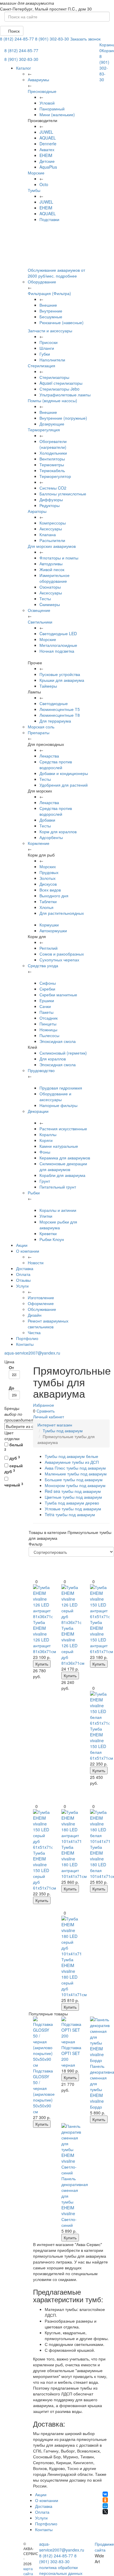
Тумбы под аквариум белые (71, 1456)
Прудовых (49, 872)
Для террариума (55, 721)
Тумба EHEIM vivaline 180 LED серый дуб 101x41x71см (74, 1977)
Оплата (23, 1274)
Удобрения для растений (64, 785)
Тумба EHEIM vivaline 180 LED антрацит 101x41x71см (74, 1862)
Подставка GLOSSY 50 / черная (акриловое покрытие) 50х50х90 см (44, 2091)
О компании (28, 1251)
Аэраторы (37, 511)
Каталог (24, 68)
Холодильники (53, 453)
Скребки (47, 989)
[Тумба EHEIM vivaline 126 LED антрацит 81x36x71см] (43, 1602)
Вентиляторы (52, 459)
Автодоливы (51, 564)
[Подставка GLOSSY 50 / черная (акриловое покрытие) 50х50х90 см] (43, 2042)
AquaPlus (48, 167)
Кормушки (49, 925)
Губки (45, 354)
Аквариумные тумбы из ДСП (72, 1462)
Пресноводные (42, 91)
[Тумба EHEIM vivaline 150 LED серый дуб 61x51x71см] (43, 1830)
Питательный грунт (58, 1187)
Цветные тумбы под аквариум (73, 1497)
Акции (22, 1245)
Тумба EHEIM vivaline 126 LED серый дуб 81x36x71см (73, 1645)
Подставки (49, 219)
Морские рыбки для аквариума (58, 1225)
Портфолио (27, 1338)
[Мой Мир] (105, 2506)
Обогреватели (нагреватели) (53, 444)
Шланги (47, 348)
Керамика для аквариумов (65, 1158)
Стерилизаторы (54, 377)
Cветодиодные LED (58, 633)
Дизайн (35, 1315)
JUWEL (46, 132)
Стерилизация (42, 366)
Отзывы (23, 1280)
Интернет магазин (55, 1425)
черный (14, 1485)
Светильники (40, 622)
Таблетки (48, 901)
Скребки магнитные (58, 995)
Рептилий (49, 948)
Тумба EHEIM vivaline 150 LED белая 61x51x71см (102, 1743)
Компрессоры (53, 523)
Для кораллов (53, 1059)
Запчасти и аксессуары (50, 331)
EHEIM (46, 155)
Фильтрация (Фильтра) (49, 293)
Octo (44, 184)
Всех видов (50, 890)
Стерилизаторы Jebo (59, 389)
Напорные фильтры (58, 1105)
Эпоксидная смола (58, 1041)
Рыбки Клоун (52, 1239)
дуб (14, 1458)
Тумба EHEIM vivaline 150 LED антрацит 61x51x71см (102, 1637)
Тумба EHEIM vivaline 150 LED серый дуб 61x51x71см (45, 1870)
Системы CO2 (53, 488)
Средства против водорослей (56, 764)
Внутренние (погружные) (63, 418)
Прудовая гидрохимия (61, 1088)
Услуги (22, 1286)
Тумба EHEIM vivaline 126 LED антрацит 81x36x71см (45, 1637)
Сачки (45, 1006)
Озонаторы (50, 587)
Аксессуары (51, 529)
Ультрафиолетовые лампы (65, 395)
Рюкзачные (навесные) (62, 322)
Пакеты (46, 1012)
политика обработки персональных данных (61, 2570)
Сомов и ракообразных (62, 954)
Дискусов (48, 884)
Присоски (49, 342)
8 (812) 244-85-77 (17, 39)
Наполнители (52, 360)
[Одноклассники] (105, 2500)
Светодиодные (54, 703)
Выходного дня (54, 896)
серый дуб (14, 1468)
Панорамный (52, 109)
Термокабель (52, 470)
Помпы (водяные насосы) (52, 400)
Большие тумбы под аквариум (74, 1479)
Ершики (47, 1000)
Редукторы (50, 505)
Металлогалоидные (58, 645)
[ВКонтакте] (105, 2494)
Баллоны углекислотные (63, 494)
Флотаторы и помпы (59, 558)
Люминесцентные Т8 (60, 715)
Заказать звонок (85, 39)
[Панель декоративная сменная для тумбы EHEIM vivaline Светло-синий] (71, 2149)
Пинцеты (48, 1024)
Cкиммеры (50, 604)
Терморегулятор (55, 476)
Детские (47, 161)
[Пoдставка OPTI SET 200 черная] (71, 2031)
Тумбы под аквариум (63, 1431)
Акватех (47, 149)
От (11, 1367)
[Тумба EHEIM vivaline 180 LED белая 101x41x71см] (100, 1827)
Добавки (47, 820)
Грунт (45, 1181)
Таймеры (48, 686)
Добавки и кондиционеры (64, 773)
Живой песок (52, 569)
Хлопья (46, 907)
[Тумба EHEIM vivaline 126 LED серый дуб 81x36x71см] (71, 1605)
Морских (48, 866)
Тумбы (34, 190)
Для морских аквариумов (52, 546)
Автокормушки (53, 931)
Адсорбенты (51, 837)
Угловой (47, 103)
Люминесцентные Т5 (60, 709)
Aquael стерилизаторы (61, 383)
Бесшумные (51, 317)
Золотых (47, 878)
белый (14, 1447)
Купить (42, 1664)
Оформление (41, 1303)
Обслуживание (42, 1309)
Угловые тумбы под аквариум (73, 1509)
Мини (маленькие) (57, 114)
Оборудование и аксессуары (55, 1097)
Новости (36, 1263)
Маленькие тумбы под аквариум (76, 1474)
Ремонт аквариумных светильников (48, 1324)
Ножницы (48, 1030)
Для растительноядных (62, 913)
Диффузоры (51, 499)
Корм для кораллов (58, 831)
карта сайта (28, 2571)
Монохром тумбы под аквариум (75, 1485)
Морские (36, 173)
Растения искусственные (63, 1129)
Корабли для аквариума (62, 1175)
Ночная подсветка (57, 651)
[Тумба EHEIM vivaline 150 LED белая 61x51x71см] (100, 1708)
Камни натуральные (59, 1146)
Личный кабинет (49, 1417)
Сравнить (46, 1411)
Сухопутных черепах (59, 960)
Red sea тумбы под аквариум (73, 1491)
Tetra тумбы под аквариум (70, 1514)
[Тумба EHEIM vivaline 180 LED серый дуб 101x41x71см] (71, 1936)
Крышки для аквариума (62, 680)
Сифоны (48, 983)
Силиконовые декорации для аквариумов (63, 1166)
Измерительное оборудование (55, 578)
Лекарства (49, 756)
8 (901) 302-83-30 (52, 39)
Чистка (34, 1332)
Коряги (46, 1140)
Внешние (48, 305)
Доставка (25, 1268)
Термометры (52, 465)
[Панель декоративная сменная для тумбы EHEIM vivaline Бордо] (100, 2040)
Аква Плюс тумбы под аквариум (75, 1468)
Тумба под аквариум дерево (72, 1503)
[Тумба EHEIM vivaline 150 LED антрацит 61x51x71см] (100, 1602)
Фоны (45, 1152)
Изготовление (41, 1297)
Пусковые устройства (60, 674)
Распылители (52, 540)
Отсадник (49, 1018)
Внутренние (51, 311)
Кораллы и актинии (58, 1210)
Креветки (48, 1233)
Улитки (46, 1216)
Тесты (45, 598)
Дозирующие (52, 424)
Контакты (25, 1344)
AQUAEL (48, 138)
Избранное (44, 1405)
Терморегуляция (44, 430)
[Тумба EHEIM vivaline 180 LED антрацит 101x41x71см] (71, 1827)
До (12, 1388)
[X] (105, 2512)
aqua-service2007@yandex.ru (32, 1353)
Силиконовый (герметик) (63, 1053)
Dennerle (48, 144)
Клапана (48, 534)
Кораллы (48, 1134)
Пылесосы (49, 1035)
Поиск (13, 31)
